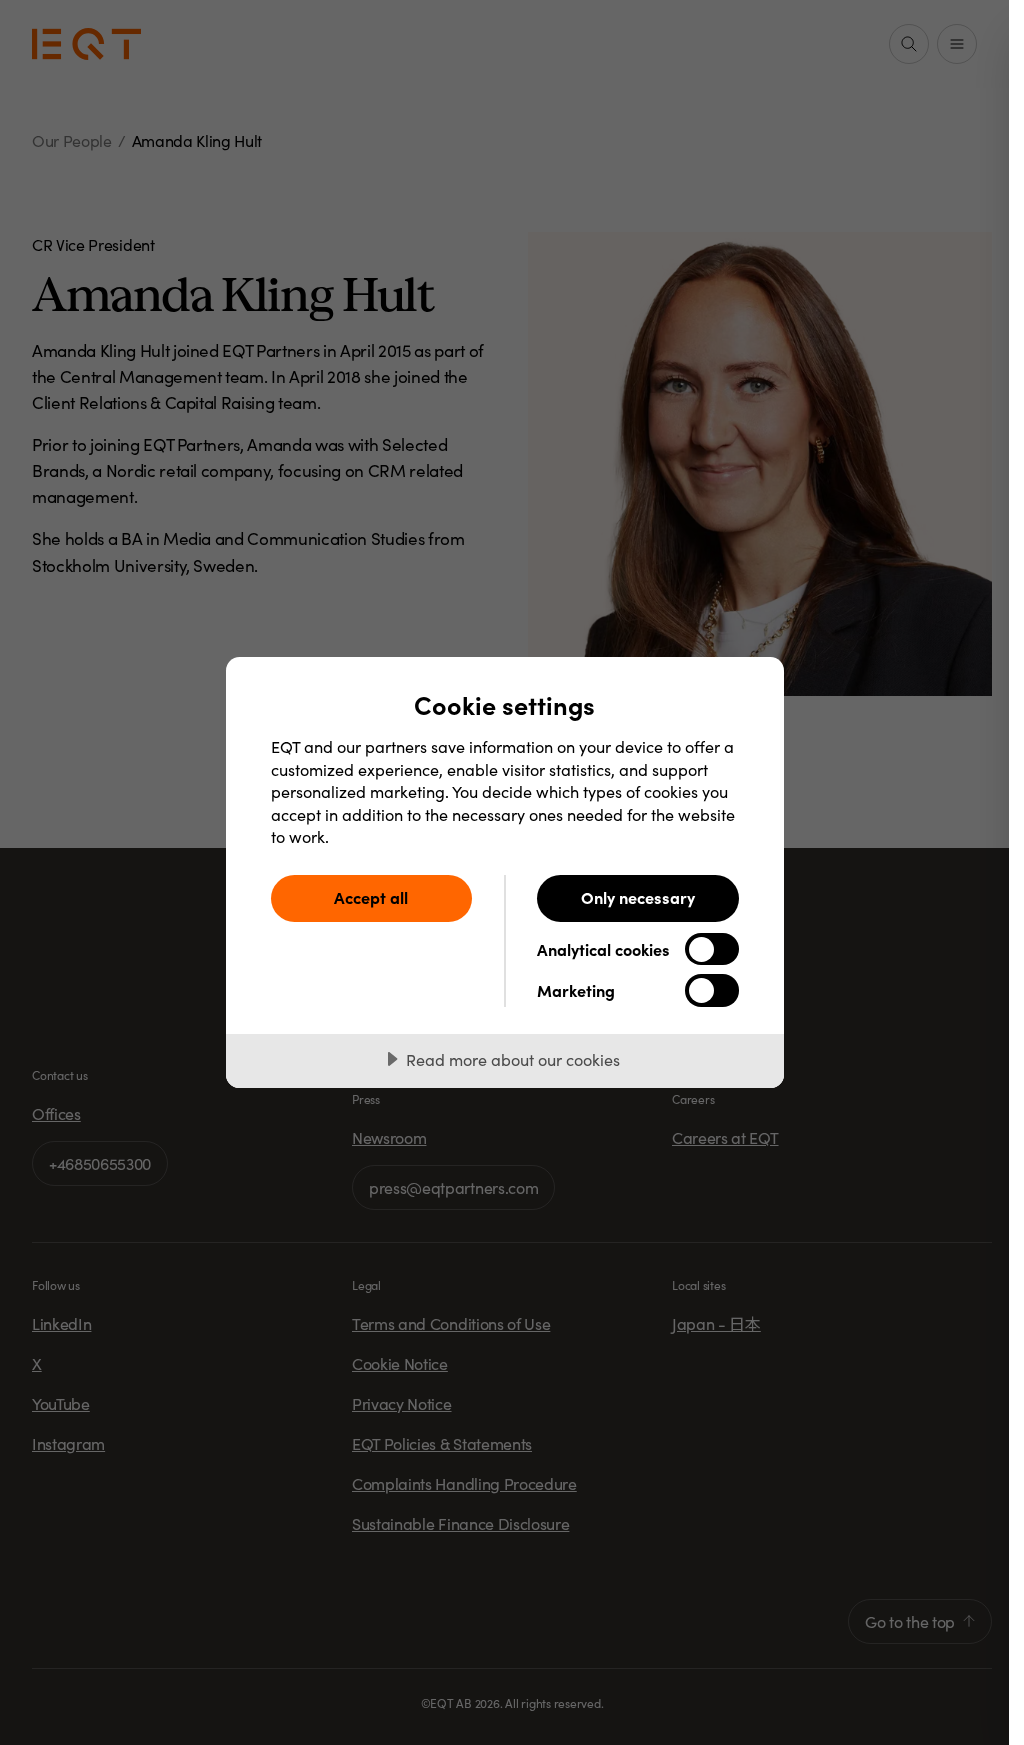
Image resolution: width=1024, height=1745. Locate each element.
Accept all (371, 897)
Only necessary (638, 897)
